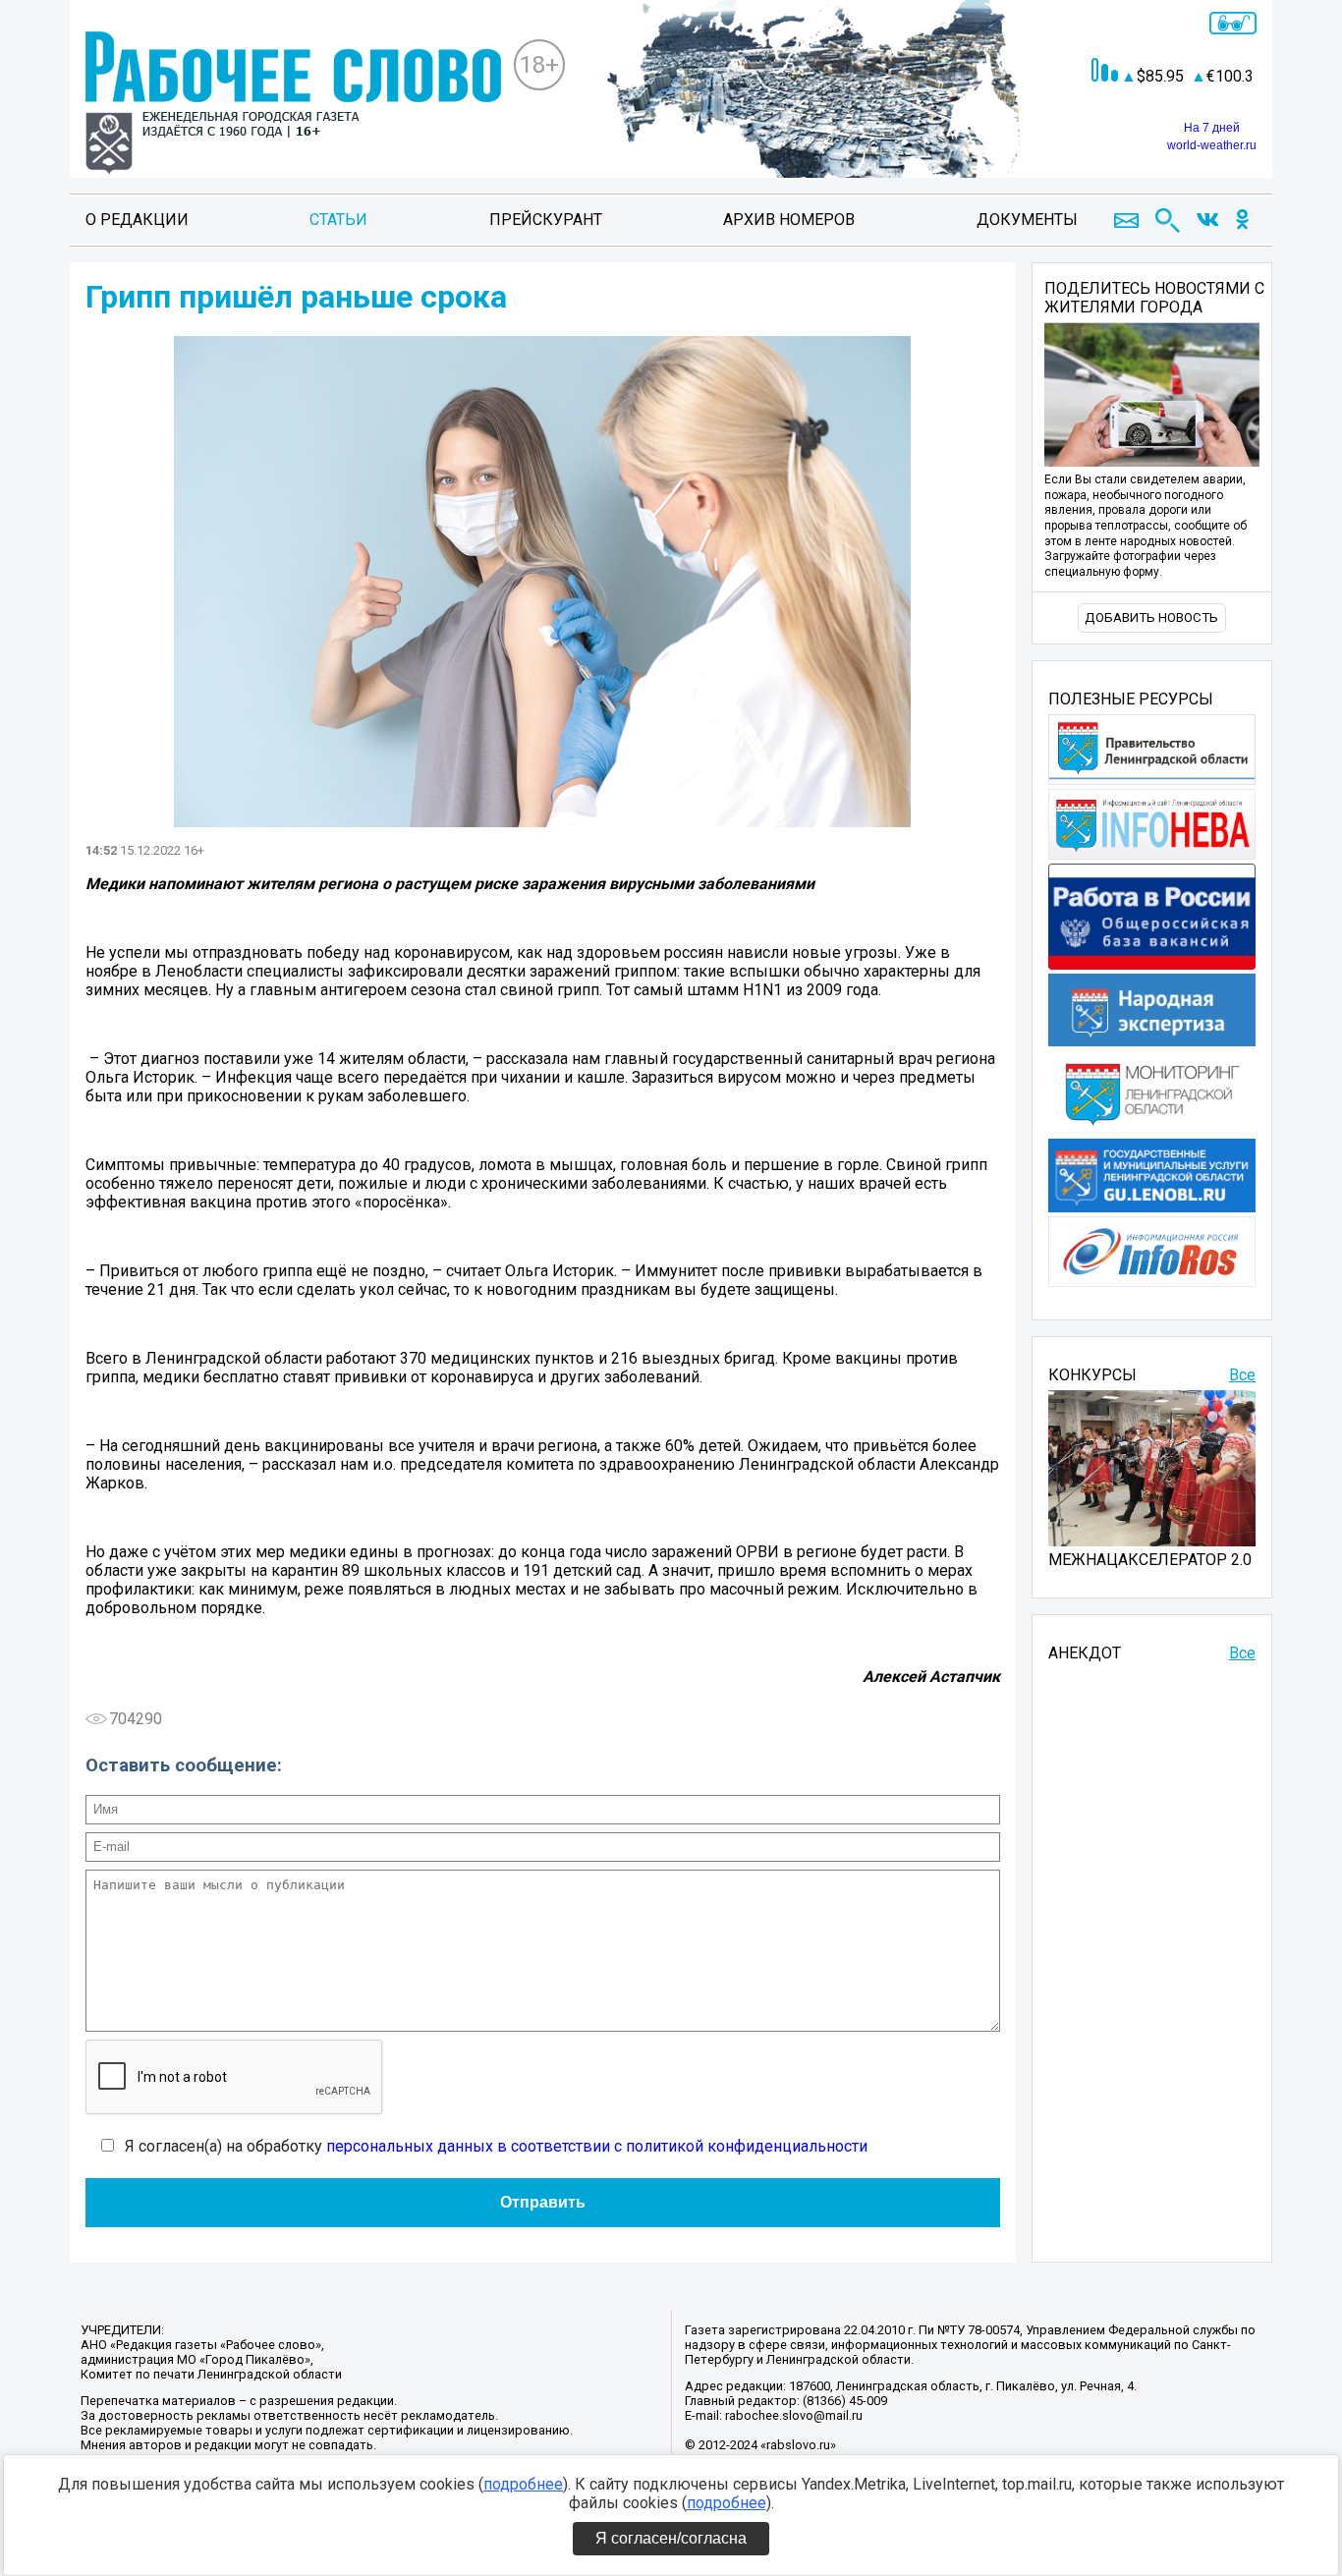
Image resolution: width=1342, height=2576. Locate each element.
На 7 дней (1212, 128)
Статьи (338, 220)
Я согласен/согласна (671, 2538)
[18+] (293, 105)
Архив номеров (789, 220)
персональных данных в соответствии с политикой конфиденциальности (597, 2146)
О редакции (137, 220)
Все (1242, 1375)
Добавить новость (1151, 617)
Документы (1027, 220)
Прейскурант (546, 220)
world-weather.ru (1212, 145)
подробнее (523, 2484)
